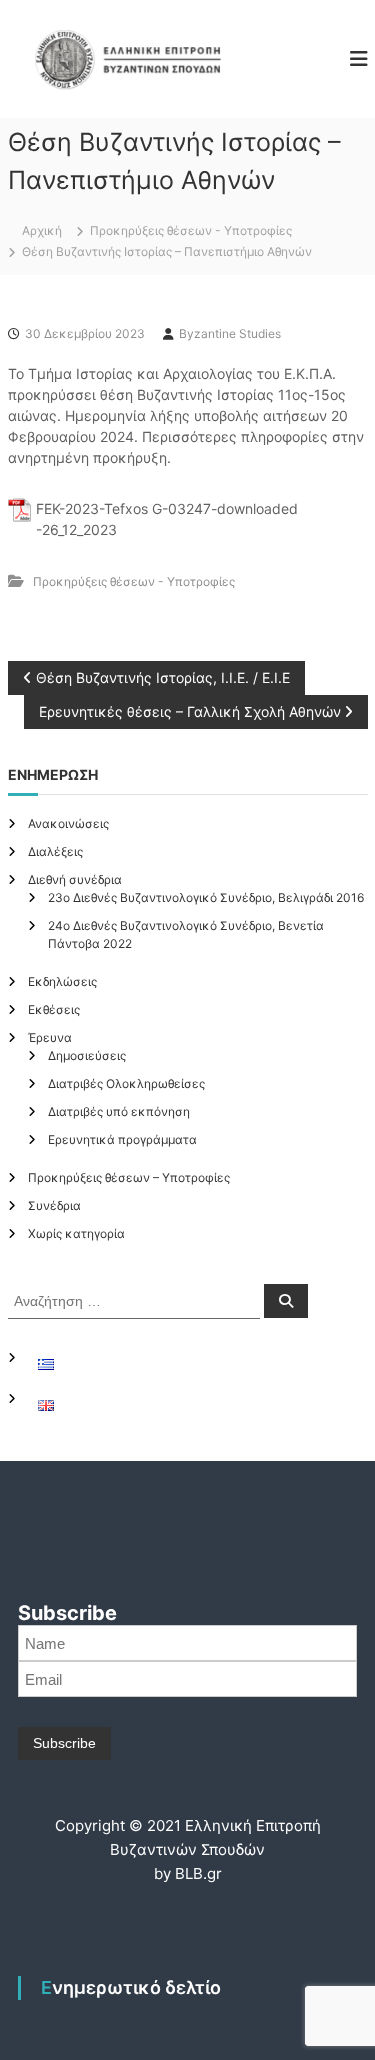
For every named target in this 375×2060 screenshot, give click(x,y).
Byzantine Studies (230, 333)
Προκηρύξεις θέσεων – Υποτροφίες (129, 1177)
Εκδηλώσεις (62, 981)
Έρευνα (50, 1037)
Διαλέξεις (55, 851)
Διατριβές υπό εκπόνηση (119, 1111)
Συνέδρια (54, 1205)
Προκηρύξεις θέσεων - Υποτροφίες (191, 230)
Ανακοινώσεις (68, 823)
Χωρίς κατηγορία (76, 1233)
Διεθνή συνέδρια (75, 879)
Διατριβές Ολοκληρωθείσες (126, 1083)
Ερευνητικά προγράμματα (122, 1139)
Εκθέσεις (54, 1009)
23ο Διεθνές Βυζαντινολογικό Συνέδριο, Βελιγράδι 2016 (206, 897)
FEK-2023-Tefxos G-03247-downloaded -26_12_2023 (167, 519)
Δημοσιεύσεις (87, 1055)
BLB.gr (198, 1873)
